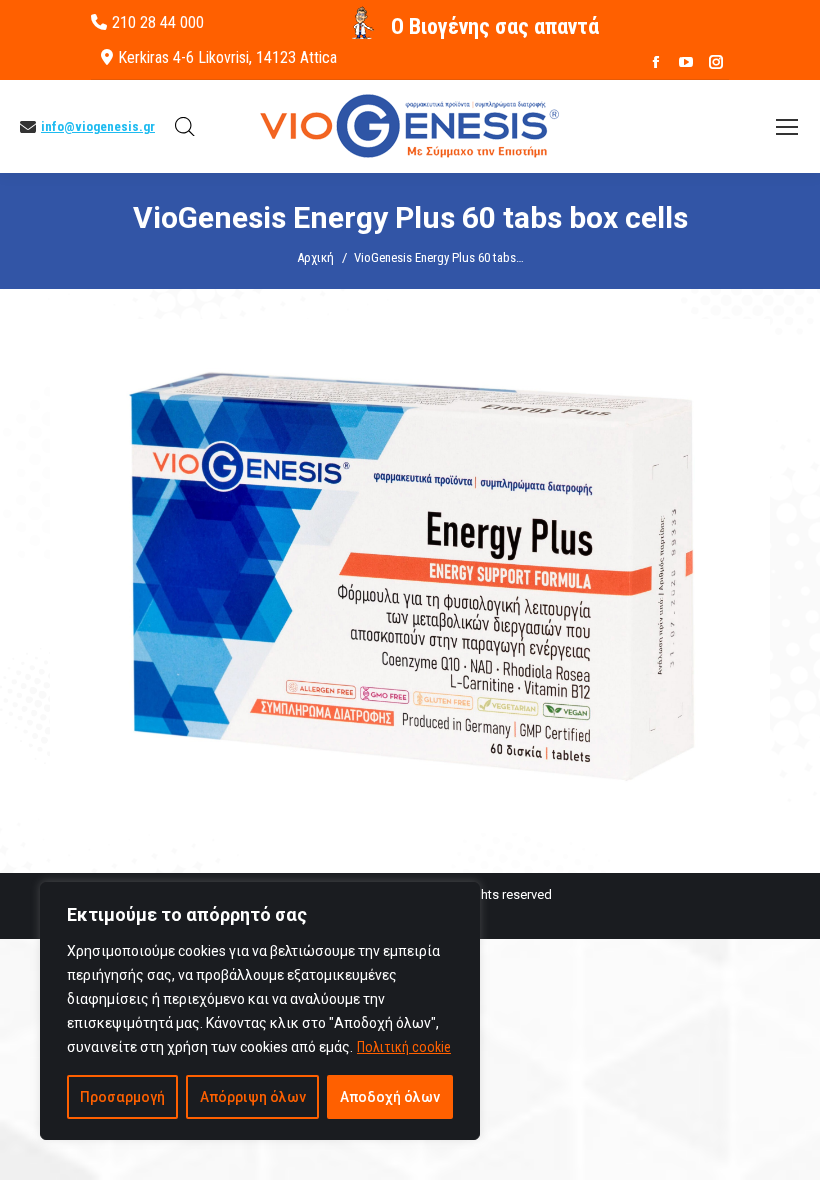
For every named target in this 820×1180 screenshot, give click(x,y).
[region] (260, 1011)
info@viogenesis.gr (98, 126)
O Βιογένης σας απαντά (495, 26)
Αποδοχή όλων (390, 1097)
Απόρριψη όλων (253, 1097)
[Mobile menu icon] (787, 127)
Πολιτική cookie (404, 1047)
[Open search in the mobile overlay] (185, 127)
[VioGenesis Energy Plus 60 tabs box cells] (410, 576)
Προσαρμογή (122, 1097)
